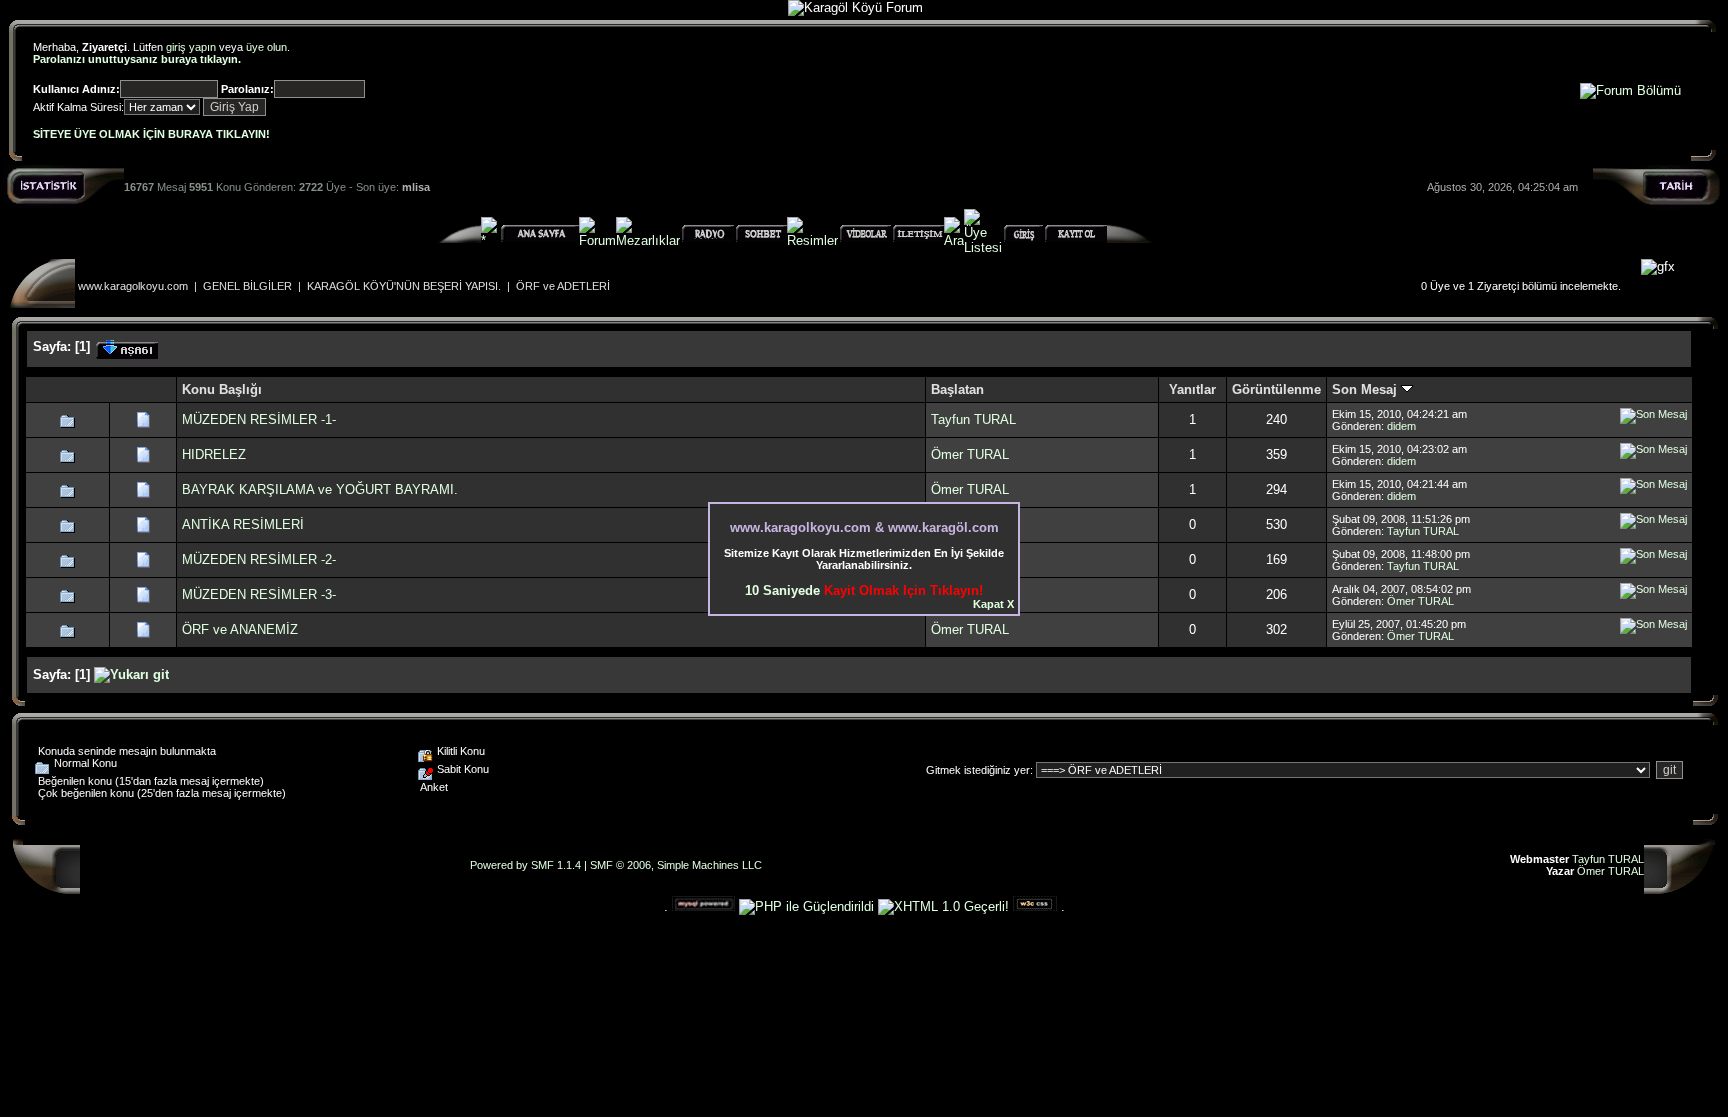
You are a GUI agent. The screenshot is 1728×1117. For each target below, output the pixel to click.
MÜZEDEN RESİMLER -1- (259, 419)
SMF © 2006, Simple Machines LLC (676, 865)
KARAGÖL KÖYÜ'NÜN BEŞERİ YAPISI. (404, 286)
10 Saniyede (864, 590)
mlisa (416, 187)
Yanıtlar (1192, 389)
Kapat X (993, 604)
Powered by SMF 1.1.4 (525, 865)
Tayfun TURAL (973, 419)
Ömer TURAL (970, 454)
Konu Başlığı (222, 389)
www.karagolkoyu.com (133, 286)
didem (1401, 426)
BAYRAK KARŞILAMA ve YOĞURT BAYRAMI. (320, 489)
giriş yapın (191, 47)
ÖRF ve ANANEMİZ (240, 629)
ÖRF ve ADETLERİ (563, 286)
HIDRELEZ (214, 454)
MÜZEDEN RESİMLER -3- (259, 594)
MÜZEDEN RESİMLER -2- (259, 559)
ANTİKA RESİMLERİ (243, 524)
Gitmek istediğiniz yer (978, 770)
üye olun (266, 47)
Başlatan (957, 389)
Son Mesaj (1366, 389)
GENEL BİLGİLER (247, 286)
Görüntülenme (1276, 389)
